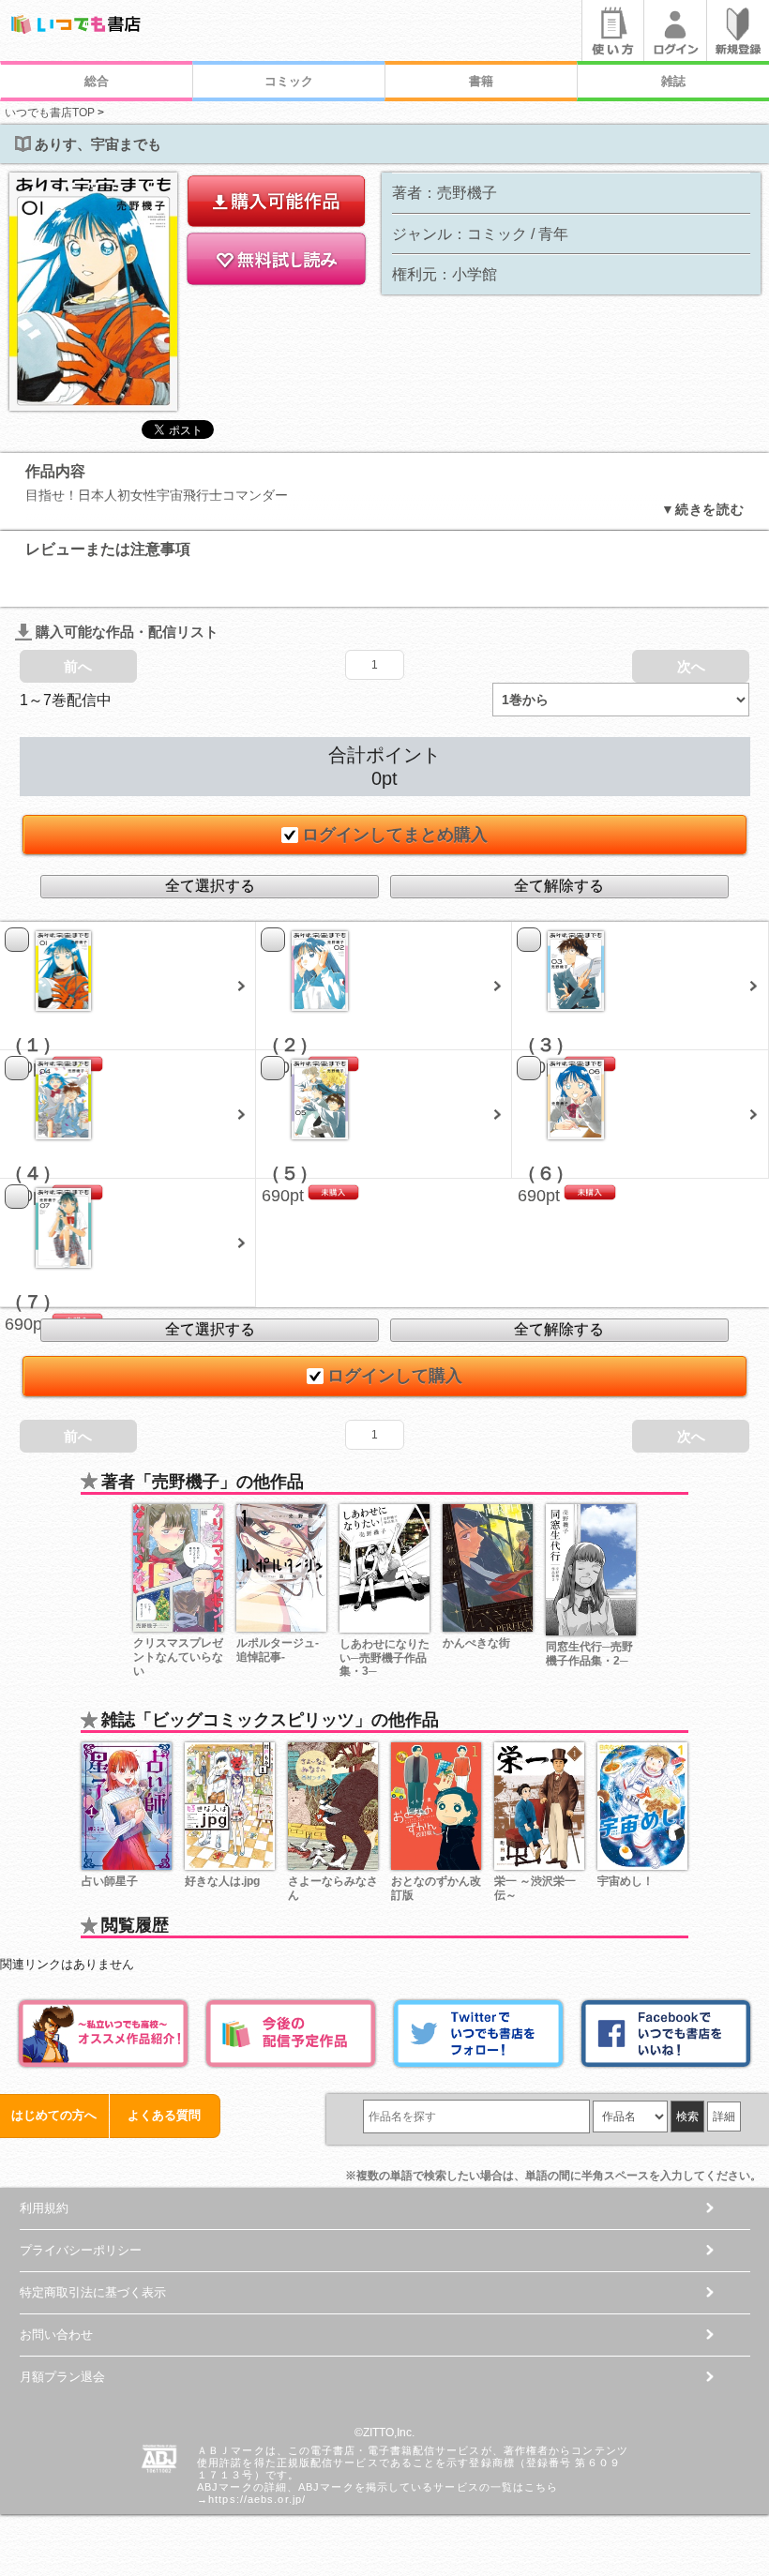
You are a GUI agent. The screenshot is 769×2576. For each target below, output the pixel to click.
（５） (290, 1173)
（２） (290, 1045)
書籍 (481, 81)
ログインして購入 (395, 1376)
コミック (289, 81)
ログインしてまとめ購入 (395, 835)
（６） (546, 1173)
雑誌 (673, 81)
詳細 (724, 2117)
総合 (97, 81)
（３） (546, 1045)
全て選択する (210, 886)
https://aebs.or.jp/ (257, 2499)
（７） (33, 1302)
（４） (33, 1173)
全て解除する (559, 886)
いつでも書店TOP (50, 113)
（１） (33, 1045)
